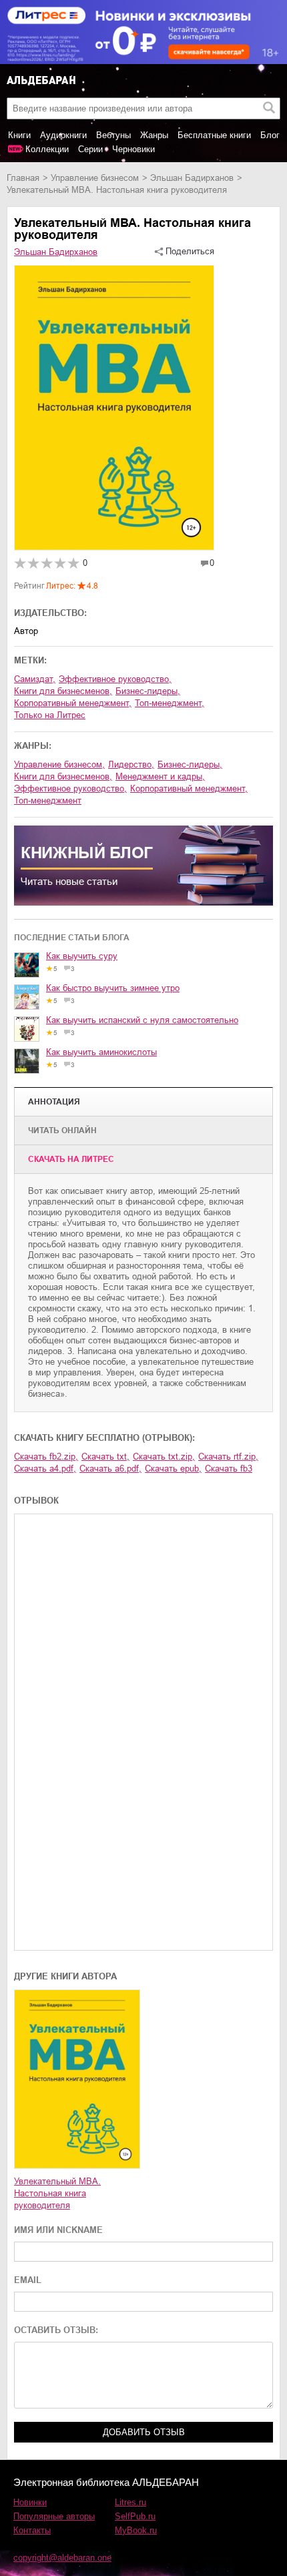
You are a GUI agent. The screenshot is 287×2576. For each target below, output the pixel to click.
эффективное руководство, (115, 679)
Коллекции (47, 149)
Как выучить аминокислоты (101, 1052)
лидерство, (131, 764)
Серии (90, 149)
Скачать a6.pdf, (110, 1469)
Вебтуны (113, 135)
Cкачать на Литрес (71, 1159)
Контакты (32, 2530)
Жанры (154, 135)
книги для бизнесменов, (63, 691)
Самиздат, (35, 679)
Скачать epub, (173, 1469)
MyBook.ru (136, 2530)
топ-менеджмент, (170, 703)
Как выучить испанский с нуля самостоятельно (142, 1020)
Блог (270, 135)
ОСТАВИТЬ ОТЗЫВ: (56, 2330)
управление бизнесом (95, 178)
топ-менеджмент (48, 800)
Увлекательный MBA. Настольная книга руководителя (57, 2193)
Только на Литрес (50, 715)
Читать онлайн (62, 1131)
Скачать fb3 (229, 1469)
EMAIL (28, 2280)
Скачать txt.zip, (164, 1457)
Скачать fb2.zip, (46, 1457)
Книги (19, 135)
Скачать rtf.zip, (228, 1457)
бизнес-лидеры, (148, 691)
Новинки (30, 2502)
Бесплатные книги (214, 135)
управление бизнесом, (59, 764)
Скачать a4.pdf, (45, 1469)
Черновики (133, 149)
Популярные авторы (54, 2516)
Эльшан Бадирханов (192, 178)
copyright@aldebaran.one (62, 2558)
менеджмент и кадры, (160, 776)
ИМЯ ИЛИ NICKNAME (58, 2230)
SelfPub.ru (135, 2516)
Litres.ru (130, 2502)
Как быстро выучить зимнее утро (113, 988)
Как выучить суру (82, 956)
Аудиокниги (63, 135)
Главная (23, 178)
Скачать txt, (105, 1457)
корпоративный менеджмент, (73, 703)
